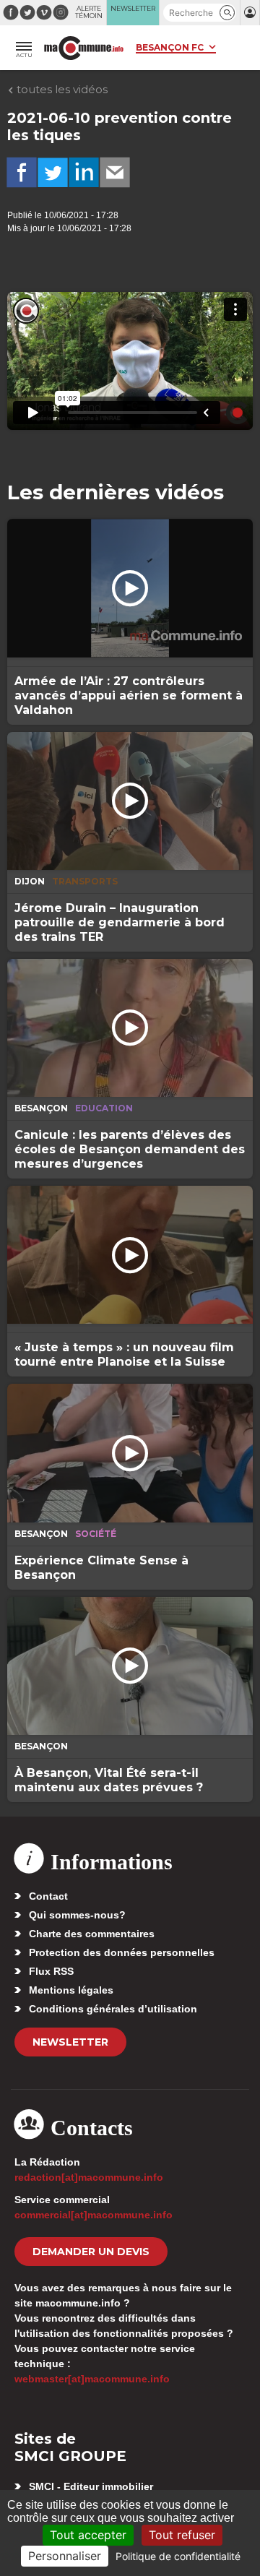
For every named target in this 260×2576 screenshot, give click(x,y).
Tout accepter (88, 2535)
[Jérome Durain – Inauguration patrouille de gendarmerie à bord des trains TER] (130, 801)
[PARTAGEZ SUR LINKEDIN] (84, 173)
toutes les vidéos (61, 89)
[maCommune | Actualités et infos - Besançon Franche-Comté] (84, 48)
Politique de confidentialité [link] (178, 2556)
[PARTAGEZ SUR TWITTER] (53, 173)
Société (96, 1534)
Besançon (41, 1108)
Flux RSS (51, 1971)
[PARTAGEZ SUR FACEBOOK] (22, 173)
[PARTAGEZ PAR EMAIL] (115, 173)
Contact (48, 1896)
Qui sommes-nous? (77, 1915)
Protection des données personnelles (122, 1952)
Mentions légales (71, 1990)
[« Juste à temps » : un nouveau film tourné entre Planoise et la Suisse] (130, 1255)
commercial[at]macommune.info (94, 2215)
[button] (227, 13)
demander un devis (91, 2252)
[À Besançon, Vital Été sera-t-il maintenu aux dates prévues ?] (130, 1666)
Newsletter (70, 2042)
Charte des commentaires (92, 1934)
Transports (85, 881)
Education (104, 1108)
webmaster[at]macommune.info (92, 2379)
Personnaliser (65, 2556)
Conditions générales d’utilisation (113, 2009)
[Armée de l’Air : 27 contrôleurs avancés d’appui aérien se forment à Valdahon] (130, 588)
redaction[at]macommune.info (89, 2177)
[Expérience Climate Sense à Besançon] (130, 1453)
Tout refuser (182, 2535)
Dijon (30, 881)
